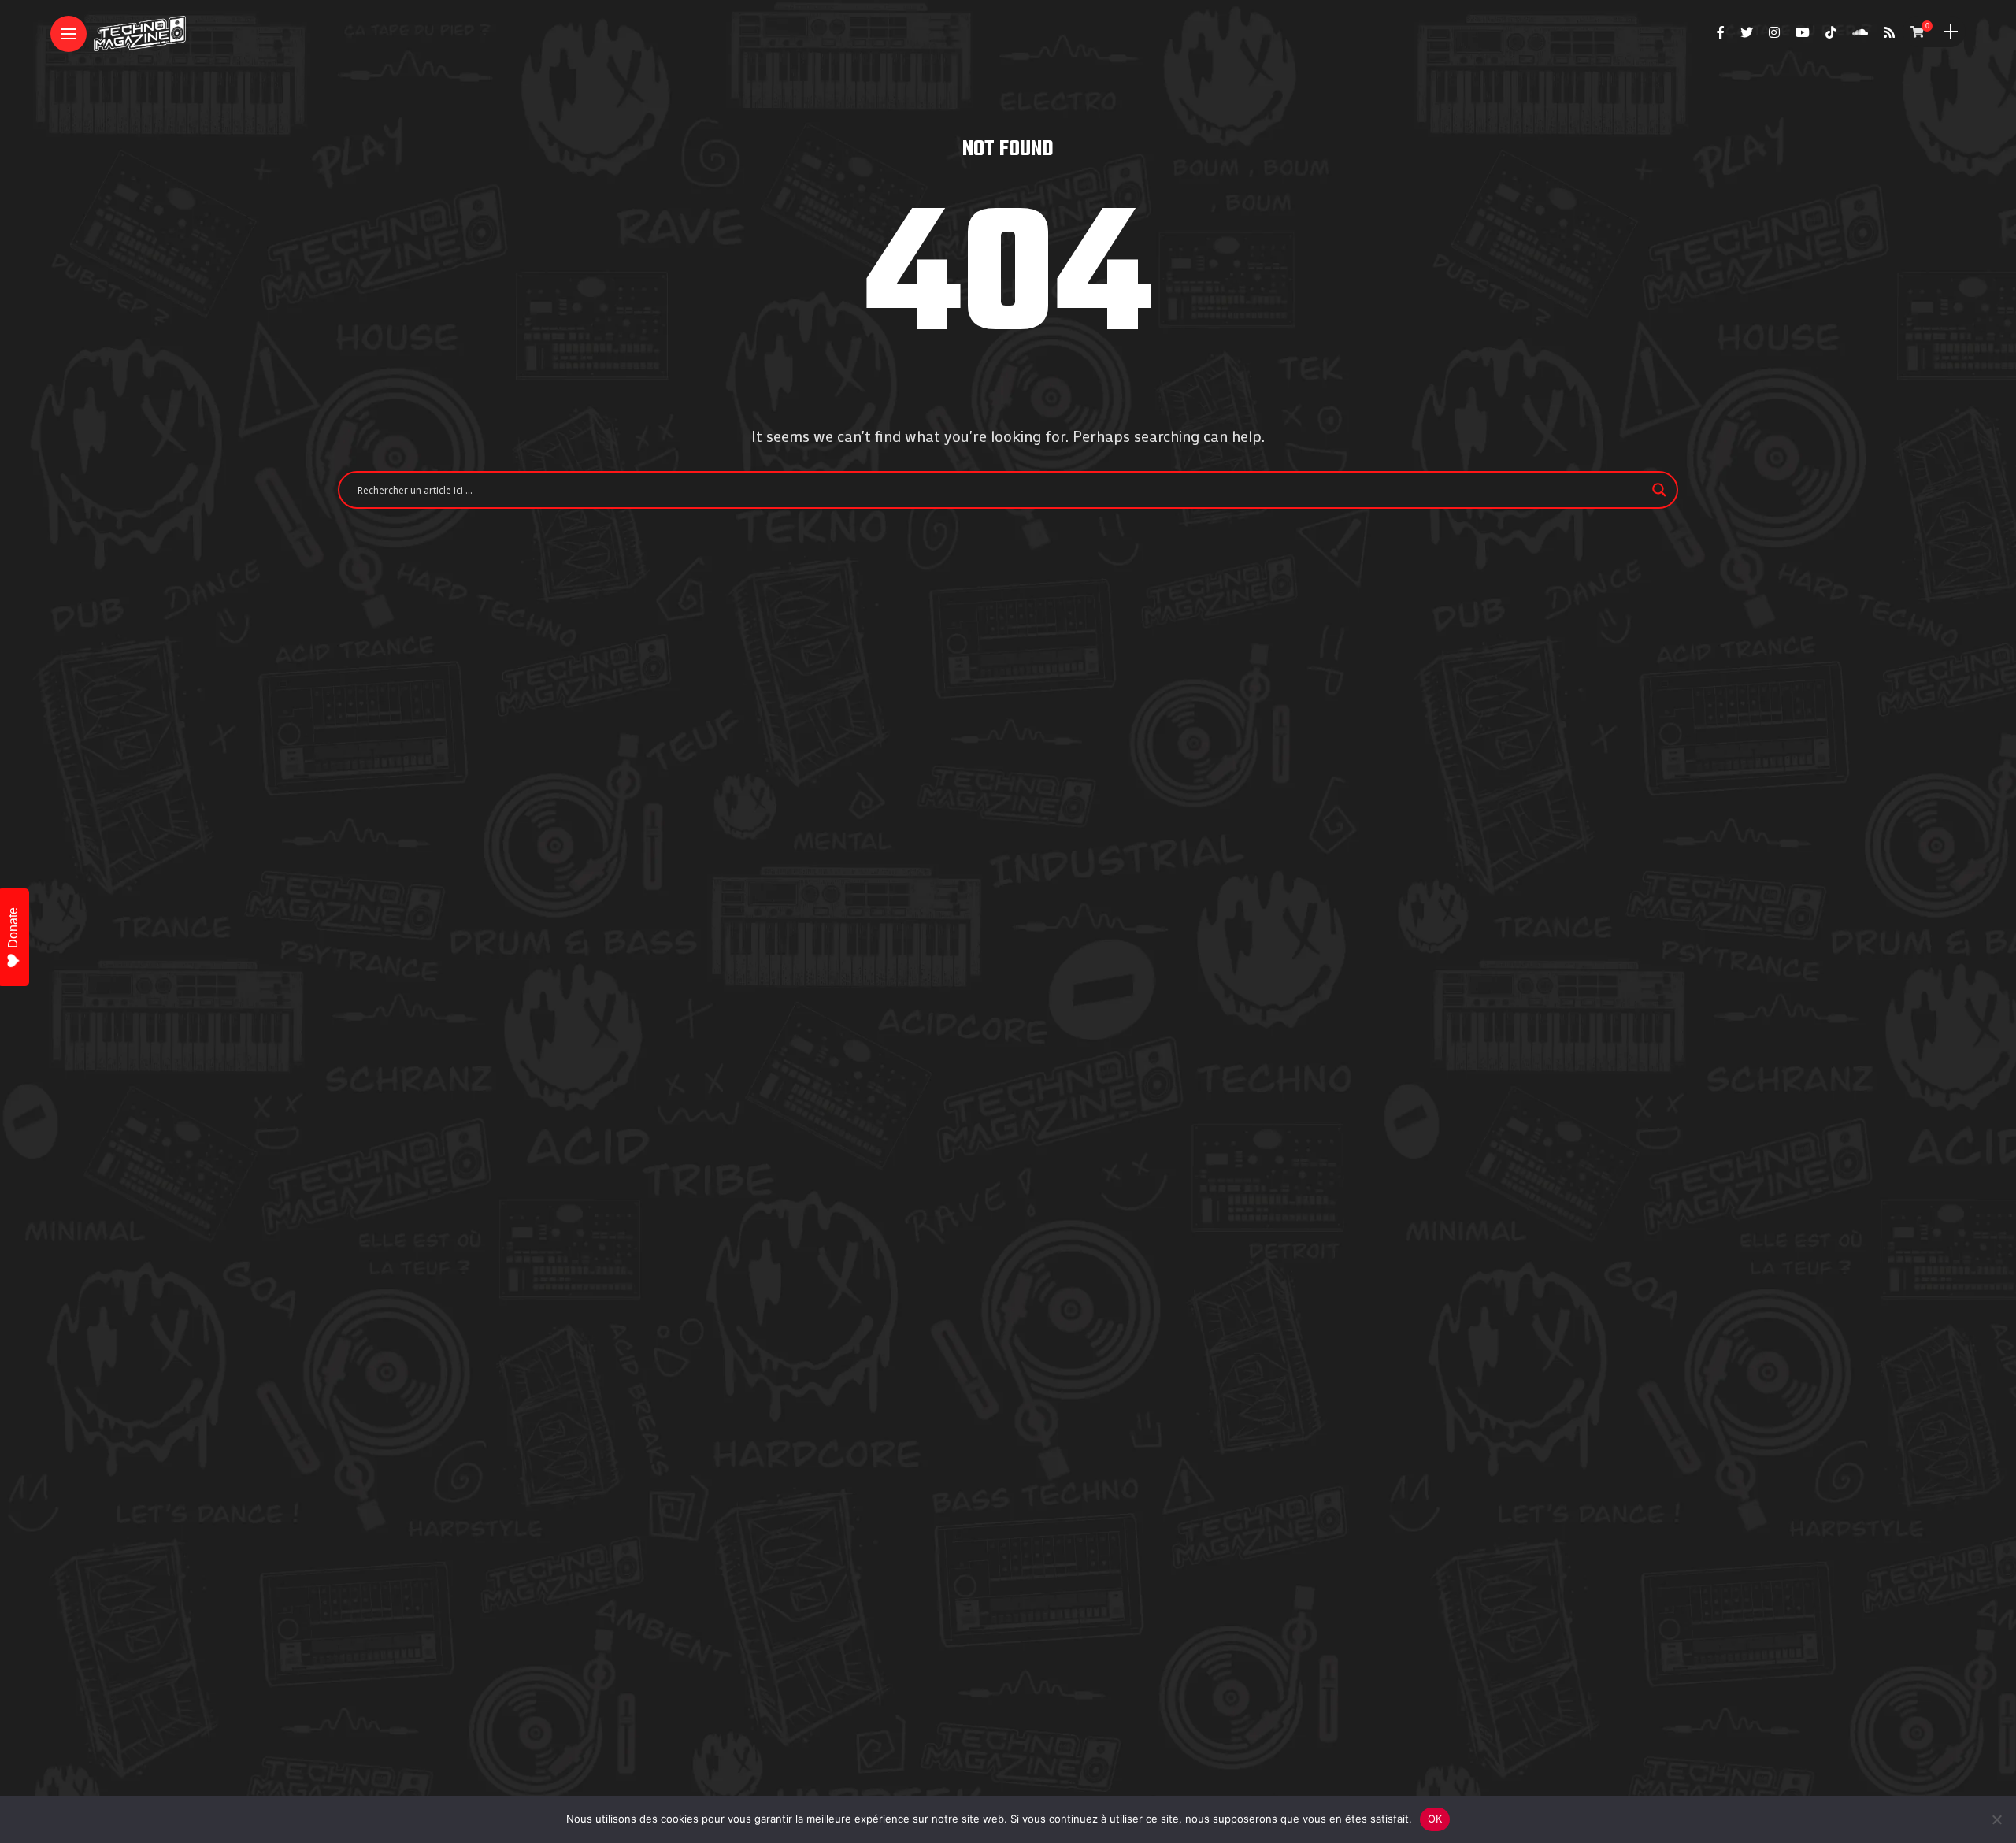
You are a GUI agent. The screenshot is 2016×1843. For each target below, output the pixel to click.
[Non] (1996, 1819)
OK (1435, 1819)
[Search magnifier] (1659, 490)
